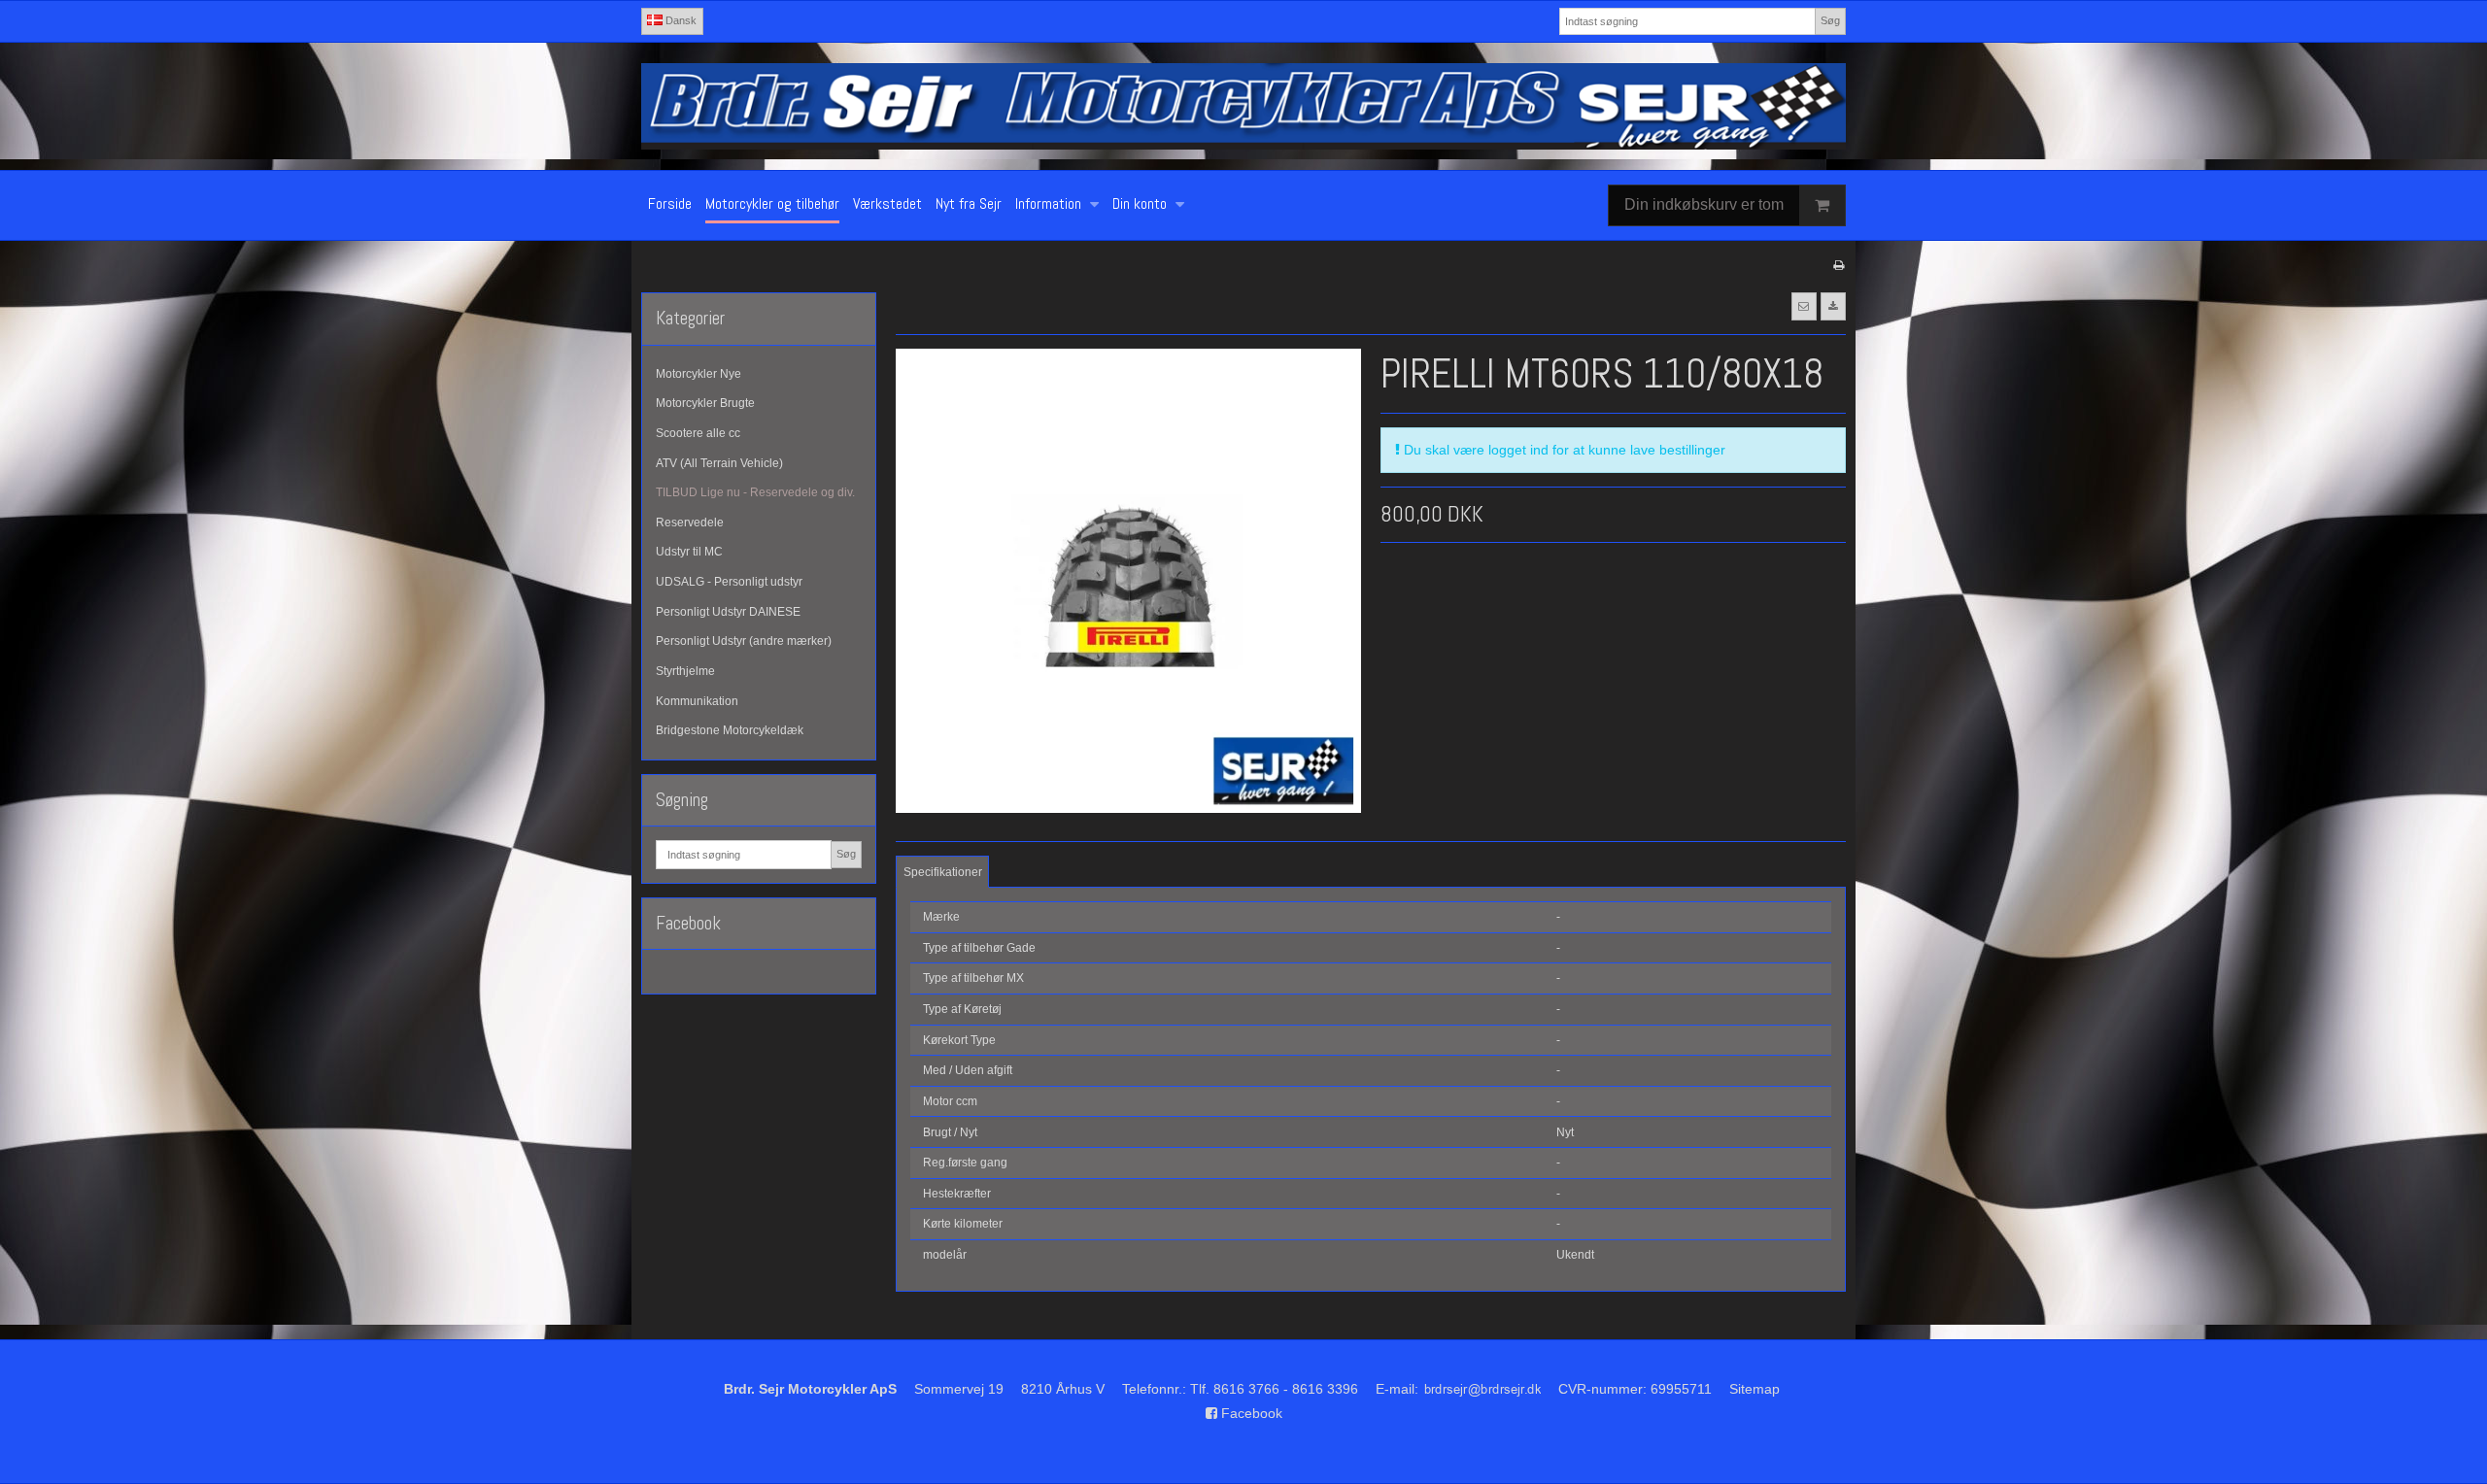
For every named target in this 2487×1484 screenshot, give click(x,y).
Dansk (680, 20)
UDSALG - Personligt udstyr (729, 582)
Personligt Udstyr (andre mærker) (744, 641)
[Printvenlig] (1839, 265)
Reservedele (690, 523)
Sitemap (1755, 1389)
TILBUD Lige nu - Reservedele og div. (755, 492)
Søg (1830, 20)
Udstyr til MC (689, 552)
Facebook (1250, 1413)
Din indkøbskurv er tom (1704, 203)
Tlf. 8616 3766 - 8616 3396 (1274, 1389)
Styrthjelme (685, 671)
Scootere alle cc (698, 433)
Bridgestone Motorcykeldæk (730, 730)
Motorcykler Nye (698, 374)
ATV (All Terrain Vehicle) (719, 463)
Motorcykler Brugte (705, 403)
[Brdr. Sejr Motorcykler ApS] (1243, 106)
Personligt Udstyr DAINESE (728, 612)
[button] (1804, 306)
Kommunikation (697, 701)
